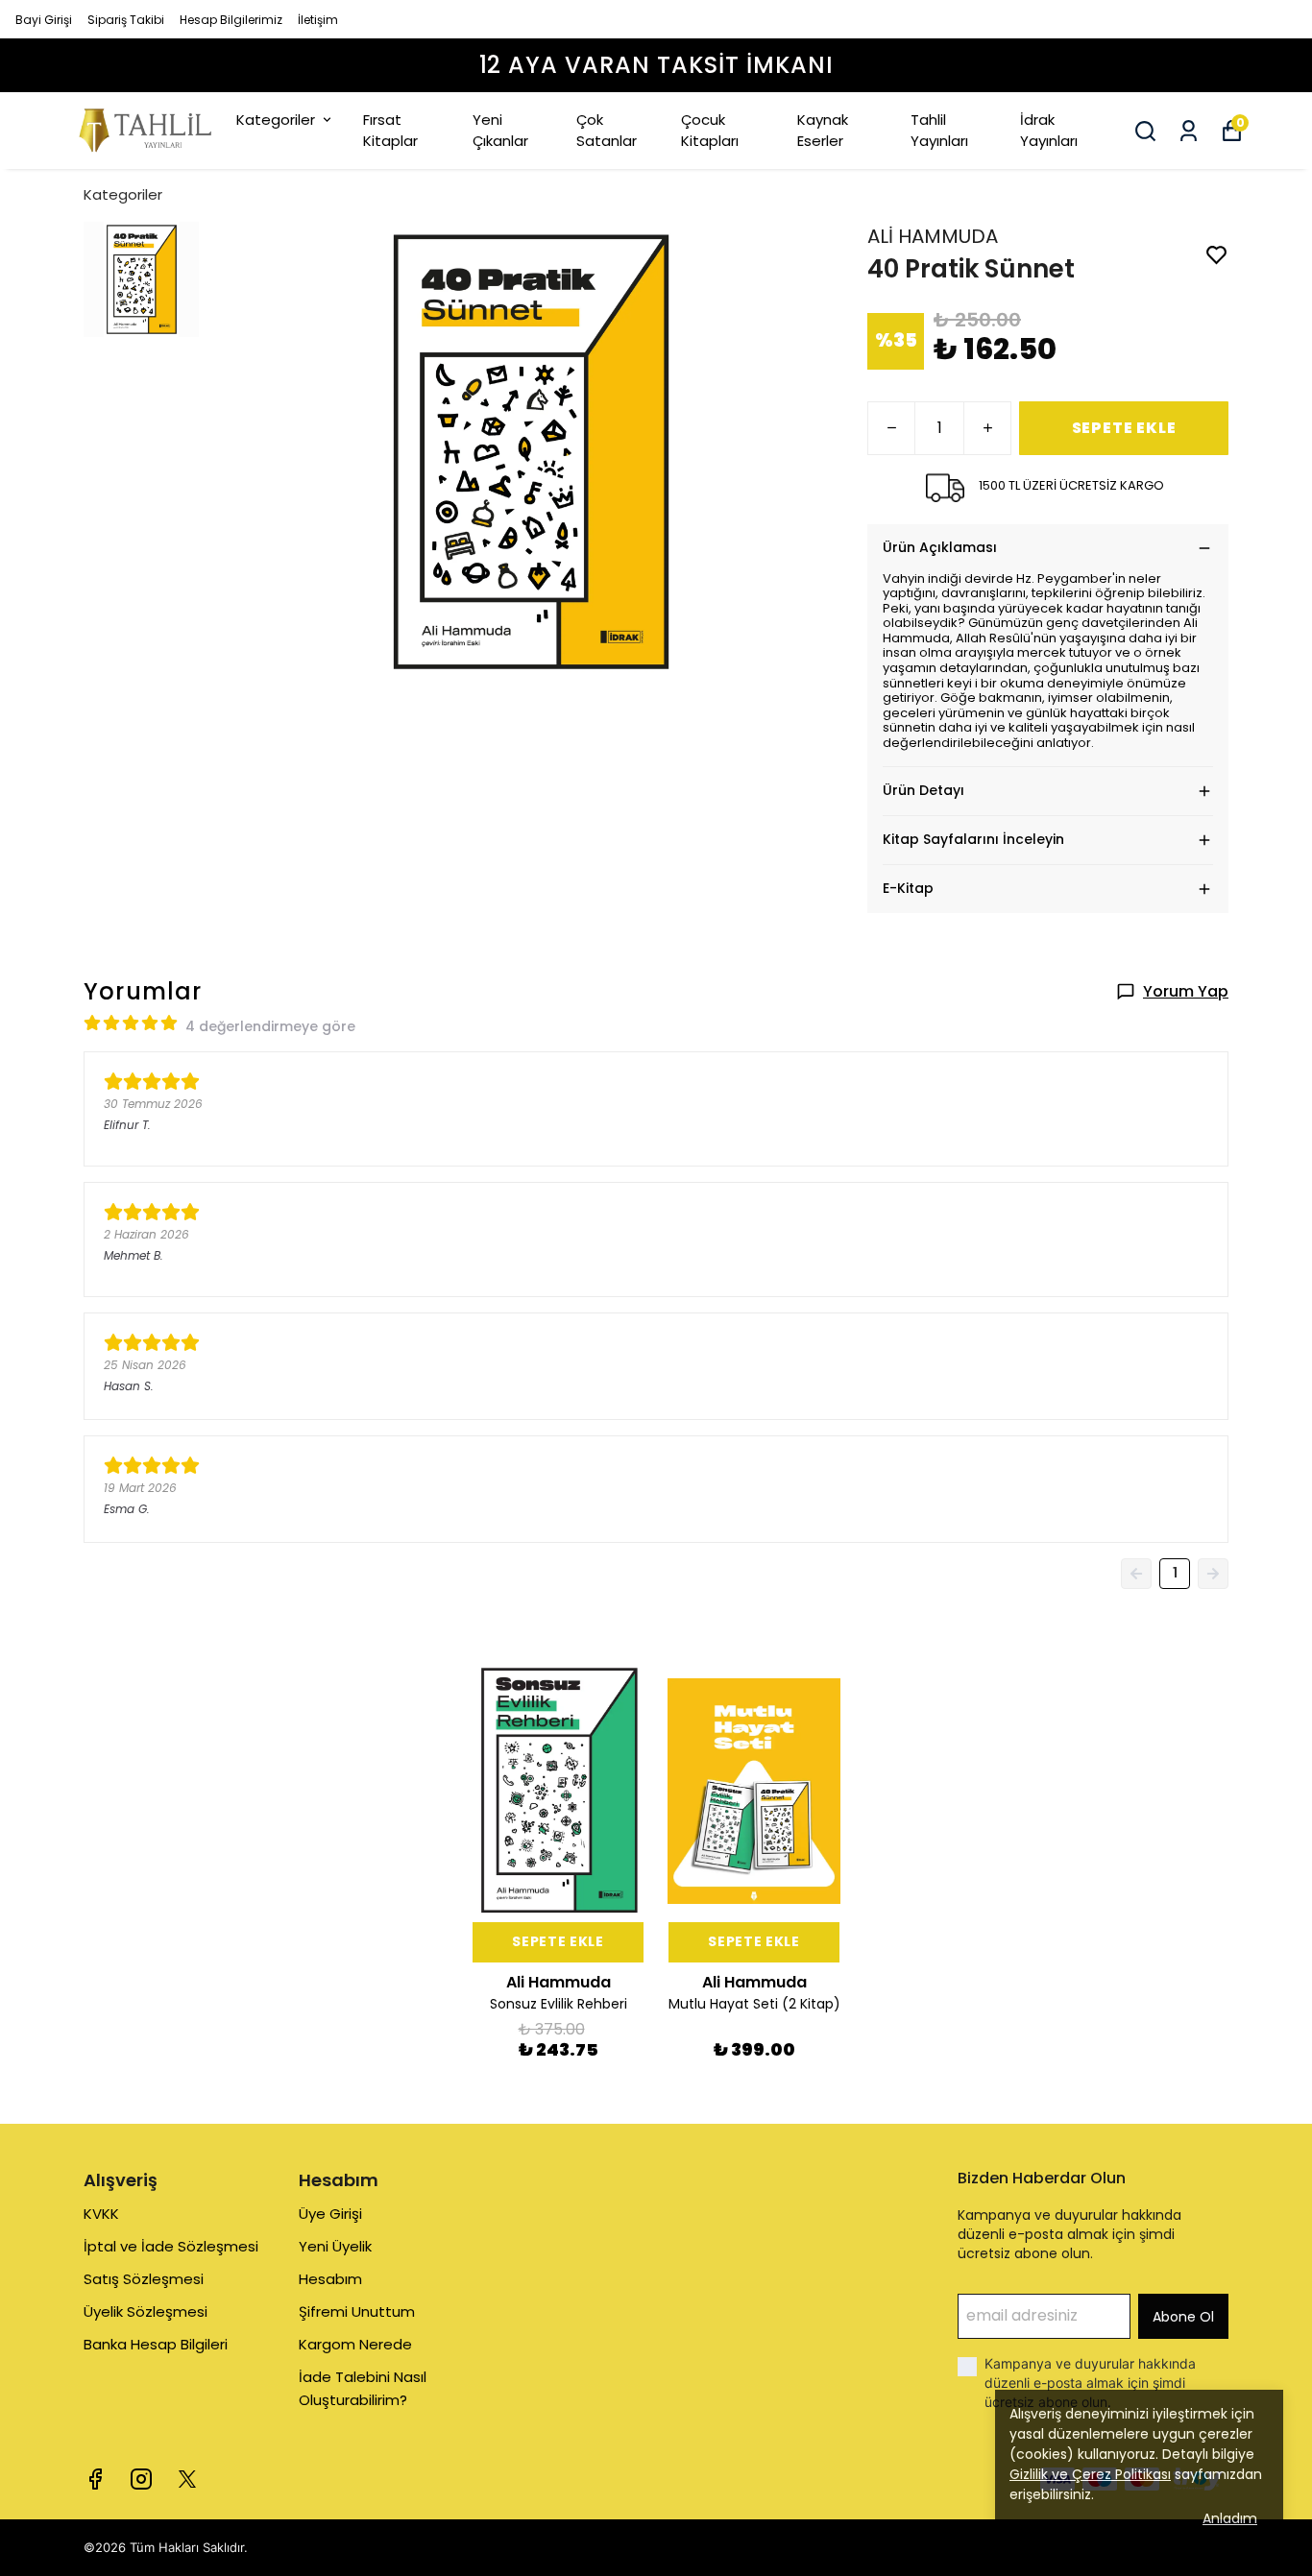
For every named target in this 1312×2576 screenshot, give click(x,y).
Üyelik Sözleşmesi (146, 2311)
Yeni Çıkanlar (500, 131)
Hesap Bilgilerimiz (231, 20)
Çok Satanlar (607, 131)
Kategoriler (276, 120)
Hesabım (330, 2279)
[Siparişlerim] (1189, 131)
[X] (187, 2479)
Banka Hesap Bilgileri (156, 2344)
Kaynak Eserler (823, 131)
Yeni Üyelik (335, 2246)
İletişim (318, 20)
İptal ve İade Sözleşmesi (171, 2246)
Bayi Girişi (44, 20)
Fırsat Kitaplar (390, 131)
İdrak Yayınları (1049, 131)
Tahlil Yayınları (939, 131)
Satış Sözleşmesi (144, 2279)
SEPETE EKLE (1124, 428)
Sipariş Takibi (126, 20)
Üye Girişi (330, 2214)
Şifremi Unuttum (357, 2311)
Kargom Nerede (355, 2344)
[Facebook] (95, 2479)
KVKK (101, 2214)
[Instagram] (141, 2479)
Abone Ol (1183, 2317)
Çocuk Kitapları (710, 131)
